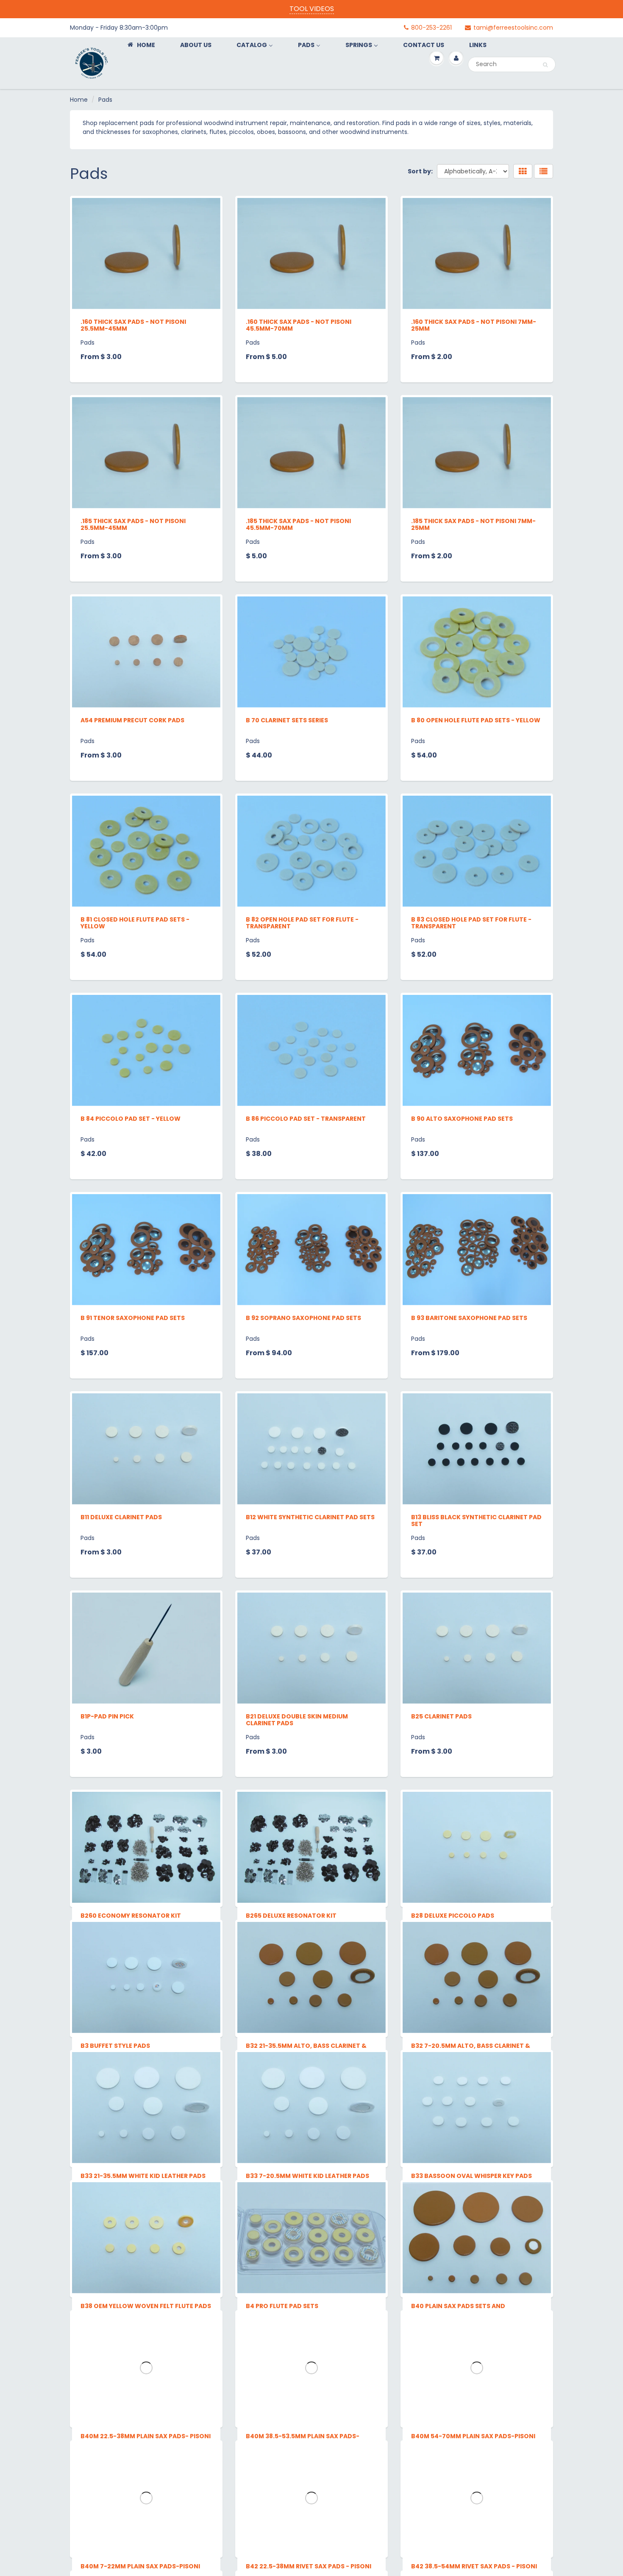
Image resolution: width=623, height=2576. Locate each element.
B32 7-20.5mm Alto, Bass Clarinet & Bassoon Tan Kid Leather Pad (471, 2118)
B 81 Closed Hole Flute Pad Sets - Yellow (135, 923)
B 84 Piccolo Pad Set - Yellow (131, 1119)
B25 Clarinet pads (441, 1716)
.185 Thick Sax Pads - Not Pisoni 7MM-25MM (473, 524)
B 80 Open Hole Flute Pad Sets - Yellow (476, 720)
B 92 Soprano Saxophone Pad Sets (303, 1318)
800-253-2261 (431, 28)
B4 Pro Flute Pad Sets (282, 2513)
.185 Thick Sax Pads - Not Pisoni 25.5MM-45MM (133, 524)
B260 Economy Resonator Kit (131, 1916)
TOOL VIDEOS (312, 9)
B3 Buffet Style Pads (115, 2115)
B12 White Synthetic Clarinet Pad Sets (310, 1517)
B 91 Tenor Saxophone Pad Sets (133, 1318)
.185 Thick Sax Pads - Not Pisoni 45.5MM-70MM (298, 524)
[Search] (545, 65)
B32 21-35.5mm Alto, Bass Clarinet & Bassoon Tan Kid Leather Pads (306, 2118)
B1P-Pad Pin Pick (107, 1716)
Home (79, 100)
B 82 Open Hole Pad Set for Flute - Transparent (302, 923)
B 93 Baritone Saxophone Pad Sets (469, 1318)
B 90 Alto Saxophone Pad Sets (462, 1119)
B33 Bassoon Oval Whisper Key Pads (471, 2314)
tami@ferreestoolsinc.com (513, 28)
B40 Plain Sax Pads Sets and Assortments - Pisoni (458, 2517)
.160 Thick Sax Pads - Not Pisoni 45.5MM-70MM (299, 325)
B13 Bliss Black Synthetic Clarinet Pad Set (476, 1521)
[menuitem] (141, 45)
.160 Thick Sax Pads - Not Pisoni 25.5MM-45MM (133, 325)
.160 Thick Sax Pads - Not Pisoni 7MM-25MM (474, 325)
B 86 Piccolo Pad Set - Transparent (306, 1119)
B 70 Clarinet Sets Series (287, 720)
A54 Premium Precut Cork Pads (132, 720)
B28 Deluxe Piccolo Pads (453, 1916)
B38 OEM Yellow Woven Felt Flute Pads (146, 2513)
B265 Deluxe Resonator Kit (291, 1916)
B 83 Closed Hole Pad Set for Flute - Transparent (471, 923)
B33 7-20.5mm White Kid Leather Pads (307, 2314)
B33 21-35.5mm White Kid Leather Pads (143, 2314)
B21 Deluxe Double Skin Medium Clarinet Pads (297, 1720)
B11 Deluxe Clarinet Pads (121, 1517)
